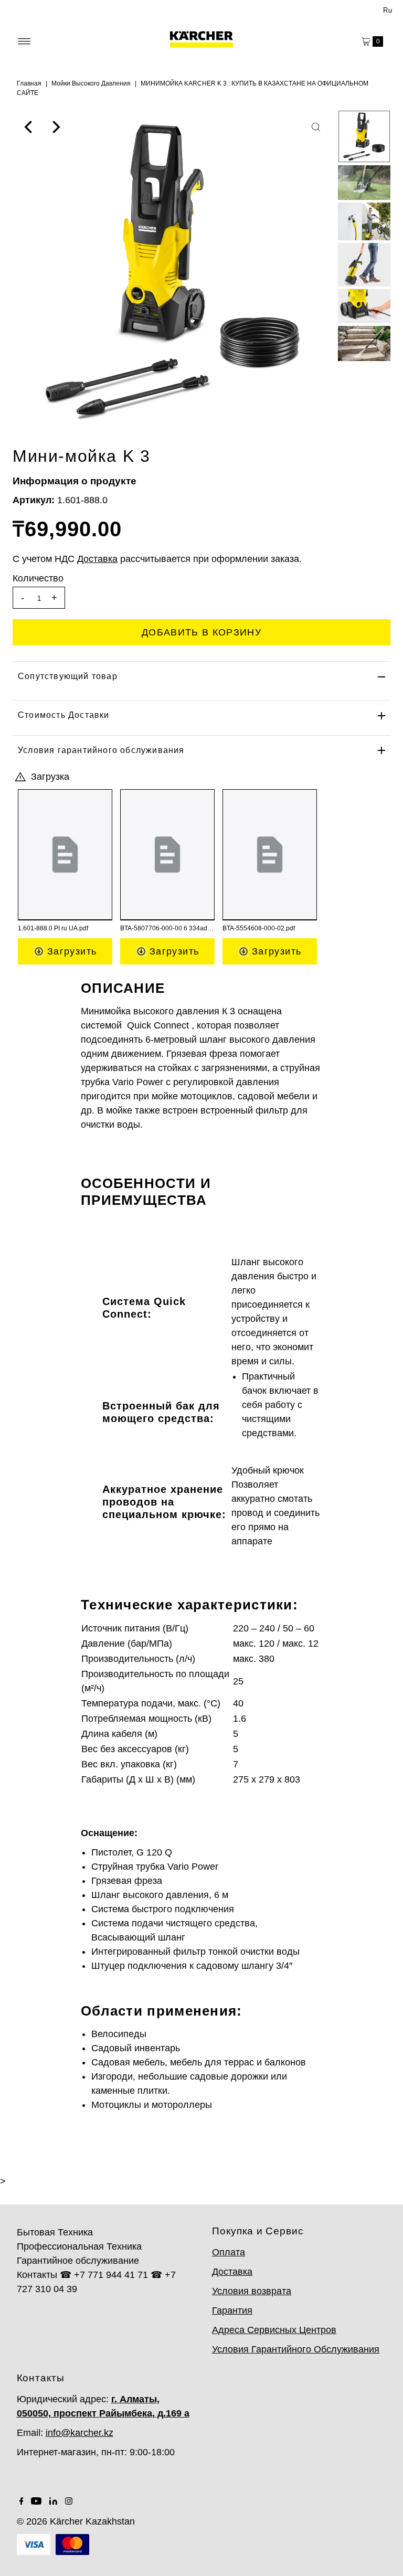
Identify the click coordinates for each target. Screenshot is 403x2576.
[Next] (55, 127)
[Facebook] (22, 2501)
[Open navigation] (24, 41)
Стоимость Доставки (64, 715)
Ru (388, 10)
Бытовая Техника (55, 2232)
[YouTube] (36, 2501)
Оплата (229, 2252)
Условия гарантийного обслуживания (101, 750)
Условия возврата (252, 2291)
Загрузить (71, 951)
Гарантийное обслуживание (78, 2261)
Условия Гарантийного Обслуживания (296, 2349)
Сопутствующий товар (68, 676)
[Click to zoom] (316, 127)
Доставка (232, 2272)
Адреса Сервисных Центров (274, 2330)
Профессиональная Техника (79, 2246)
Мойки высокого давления (91, 83)
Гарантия (232, 2310)
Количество (38, 578)
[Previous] (29, 127)
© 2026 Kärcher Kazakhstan (76, 2521)
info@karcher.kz (79, 2433)
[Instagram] (69, 2501)
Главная (29, 83)
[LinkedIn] (53, 2501)
